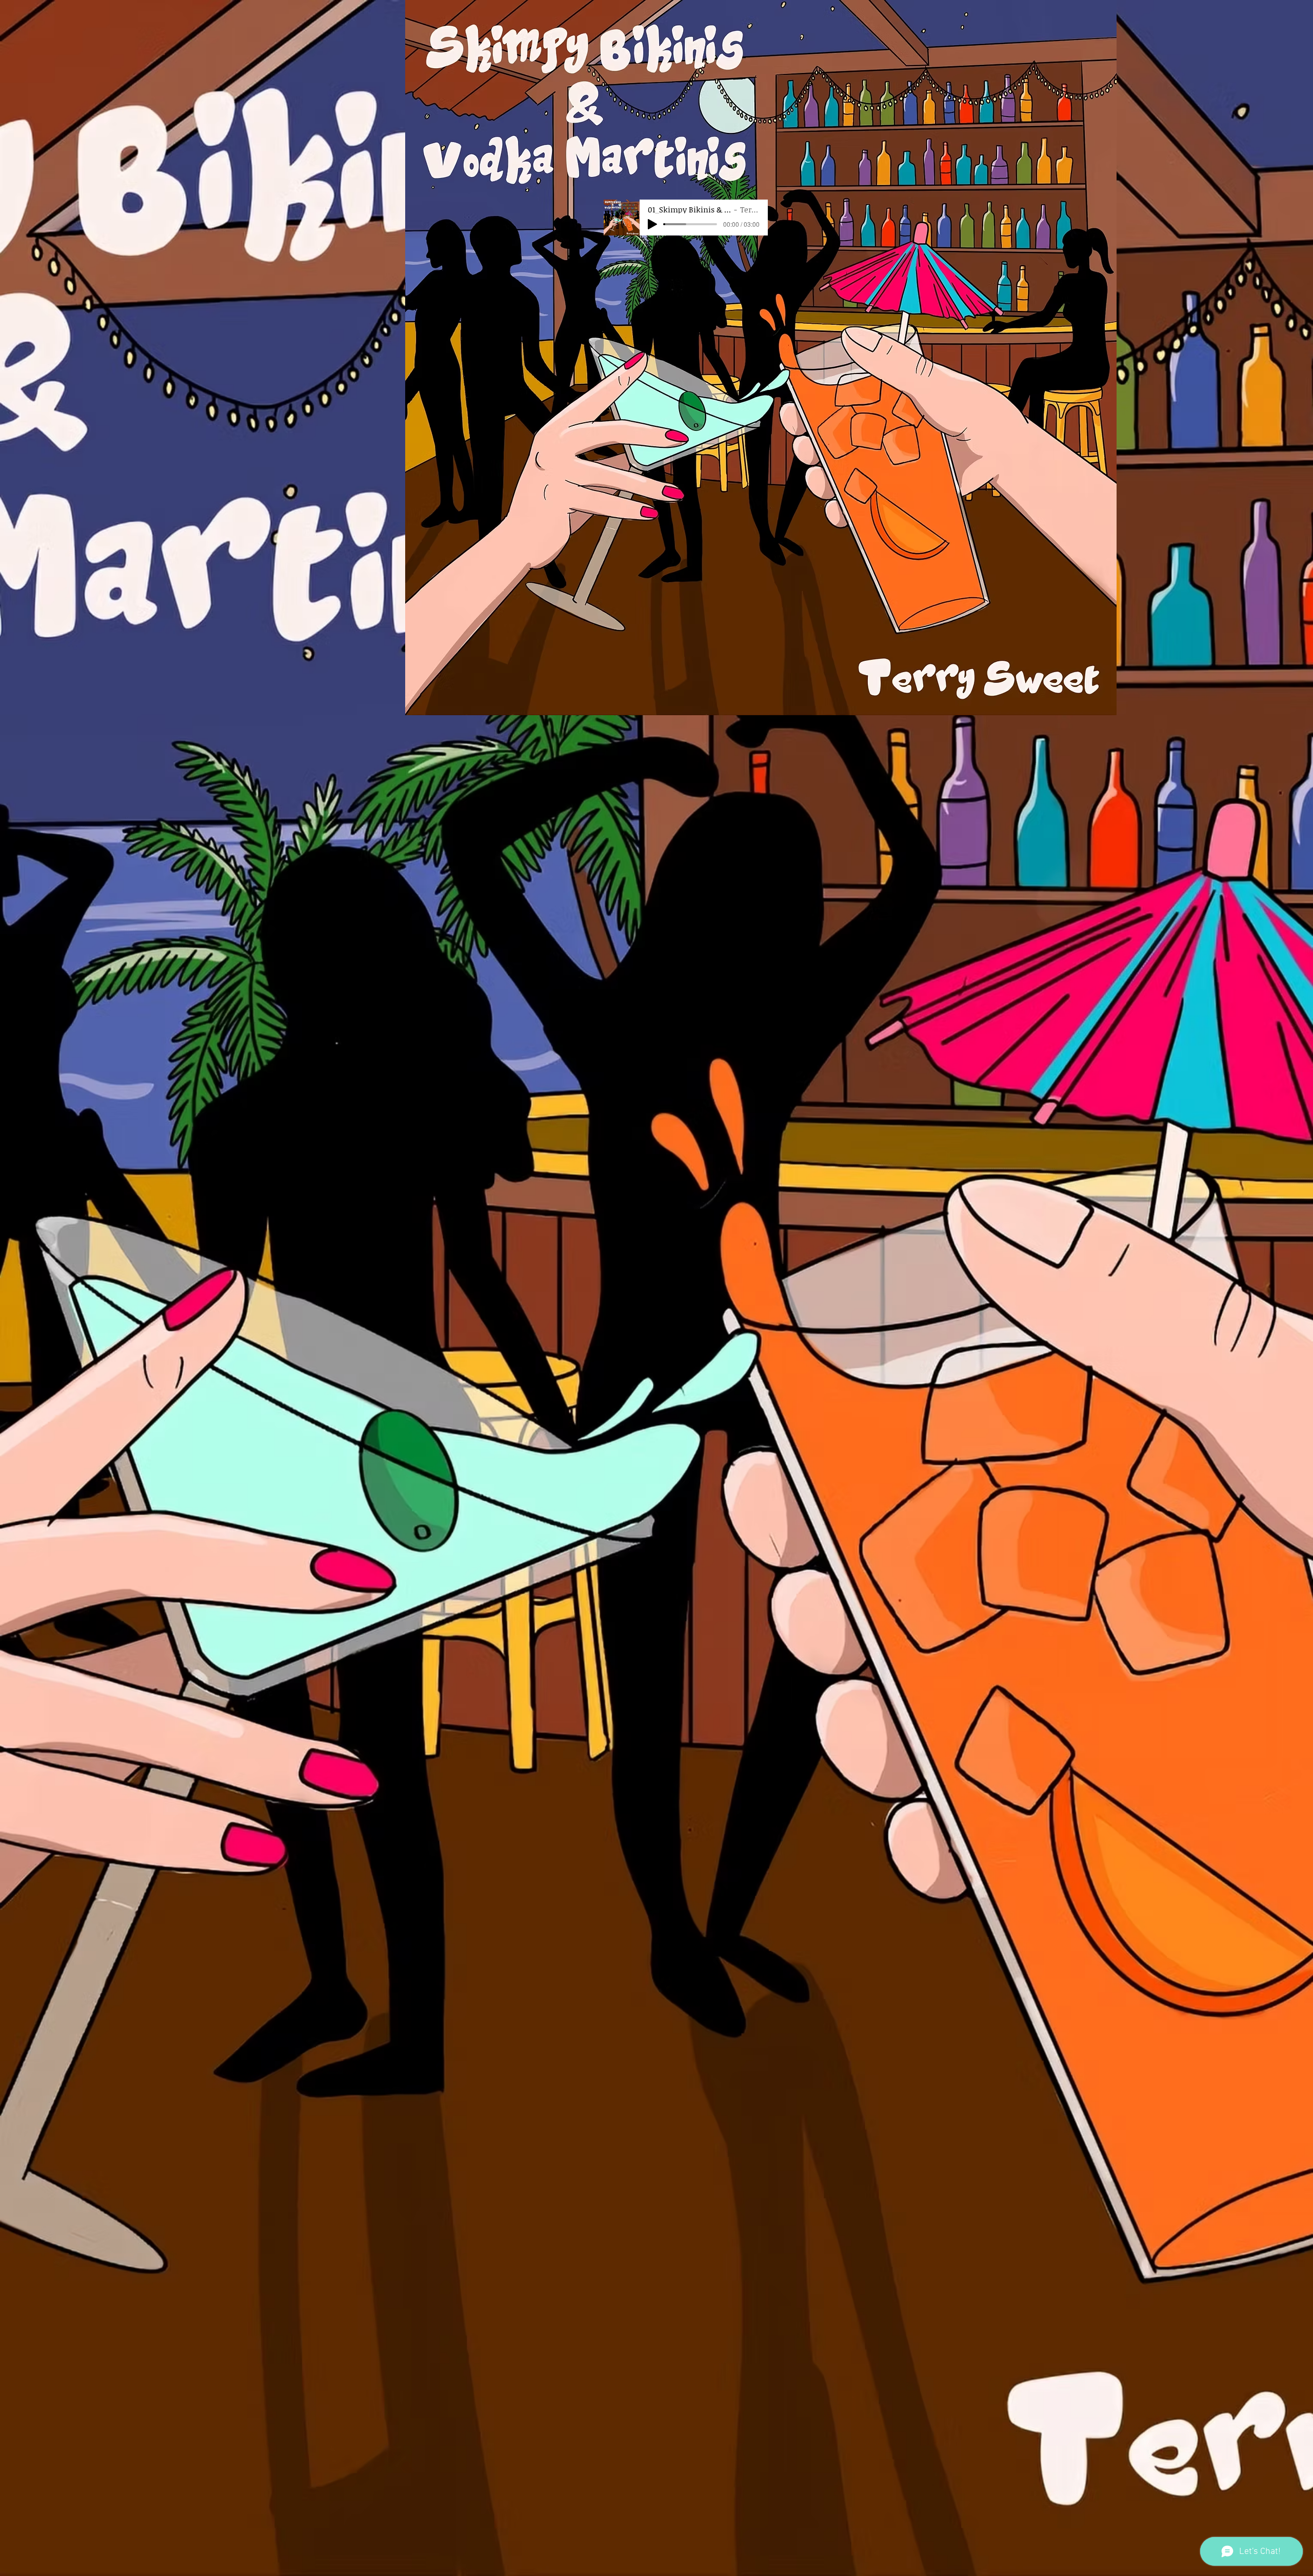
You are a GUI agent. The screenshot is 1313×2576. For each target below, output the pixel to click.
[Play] (652, 224)
